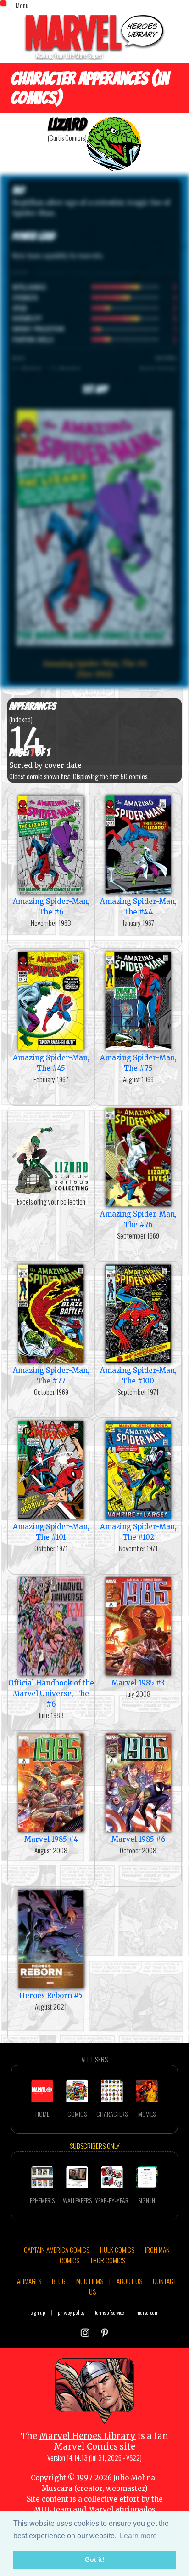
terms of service (109, 2312)
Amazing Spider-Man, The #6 (51, 907)
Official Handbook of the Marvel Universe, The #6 (51, 1694)
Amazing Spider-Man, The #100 (138, 1376)
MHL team (53, 2510)
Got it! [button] (95, 2559)
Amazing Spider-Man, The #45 (51, 1063)
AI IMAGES (29, 2281)
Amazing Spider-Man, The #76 (138, 1219)
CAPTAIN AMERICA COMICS (57, 2250)
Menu (22, 5)
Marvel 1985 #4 (51, 1839)
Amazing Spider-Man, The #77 (51, 1376)
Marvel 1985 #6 (138, 1839)
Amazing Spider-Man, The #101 (51, 1532)
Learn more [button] (138, 2536)
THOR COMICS (108, 2260)
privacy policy (71, 2312)
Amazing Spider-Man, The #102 (138, 1532)
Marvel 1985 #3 (138, 1683)
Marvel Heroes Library (87, 2436)
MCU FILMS (90, 2281)
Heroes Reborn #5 (51, 1996)
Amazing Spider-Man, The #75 (138, 1063)
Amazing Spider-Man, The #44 (138, 907)
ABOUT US (129, 2281)
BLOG (59, 2281)
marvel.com (147, 2312)
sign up (38, 2312)
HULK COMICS (117, 2250)
